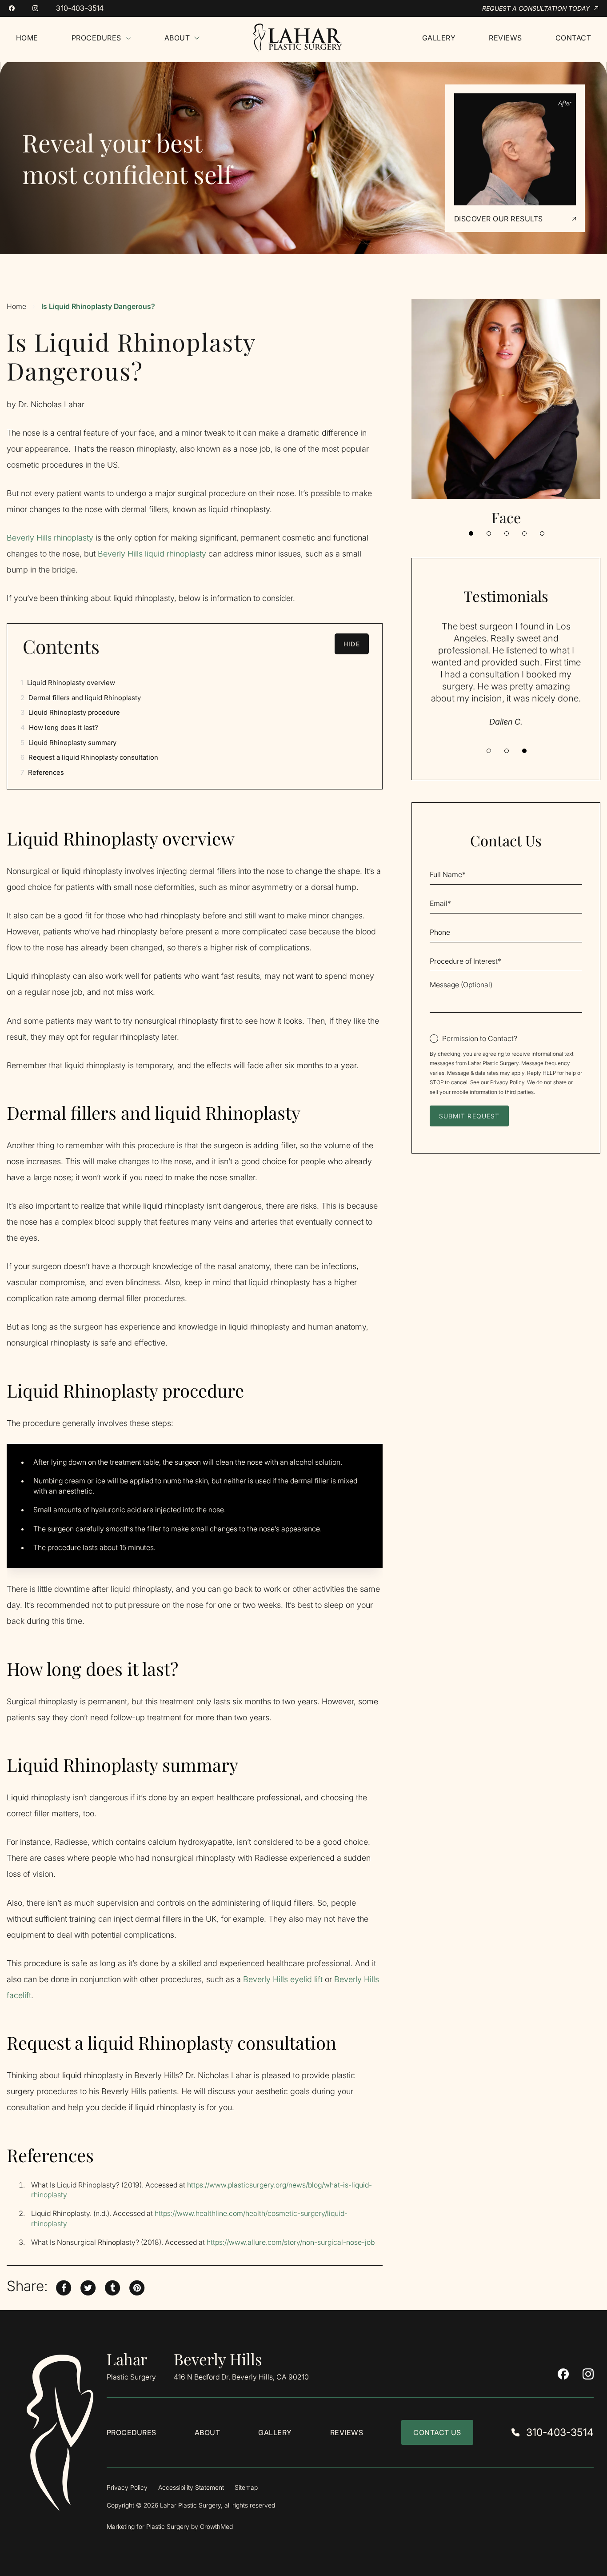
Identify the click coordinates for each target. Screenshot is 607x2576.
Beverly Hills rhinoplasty (51, 538)
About (207, 2432)
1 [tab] (471, 533)
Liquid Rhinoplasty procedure (70, 712)
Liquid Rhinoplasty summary (68, 743)
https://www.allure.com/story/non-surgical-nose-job (291, 2242)
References (42, 772)
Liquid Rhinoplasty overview (68, 683)
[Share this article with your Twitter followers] (88, 2286)
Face (506, 517)
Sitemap (246, 2488)
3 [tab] (507, 533)
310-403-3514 (80, 8)
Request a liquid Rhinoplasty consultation (89, 757)
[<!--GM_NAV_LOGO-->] (311, 38)
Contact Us (437, 2432)
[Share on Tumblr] (112, 2286)
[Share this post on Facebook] (64, 2286)
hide (351, 644)
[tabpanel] (506, 413)
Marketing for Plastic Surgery (148, 2527)
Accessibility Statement (191, 2488)
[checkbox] (473, 1038)
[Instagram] (35, 8)
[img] (60, 2433)
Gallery (275, 2432)
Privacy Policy (507, 1082)
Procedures (132, 2432)
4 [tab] (524, 533)
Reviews (347, 2432)
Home (16, 306)
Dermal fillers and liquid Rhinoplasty (81, 698)
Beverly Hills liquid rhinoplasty (152, 554)
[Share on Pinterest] (137, 2286)
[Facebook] (12, 8)
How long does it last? (59, 727)
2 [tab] (489, 533)
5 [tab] (542, 533)
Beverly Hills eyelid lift (283, 1979)
